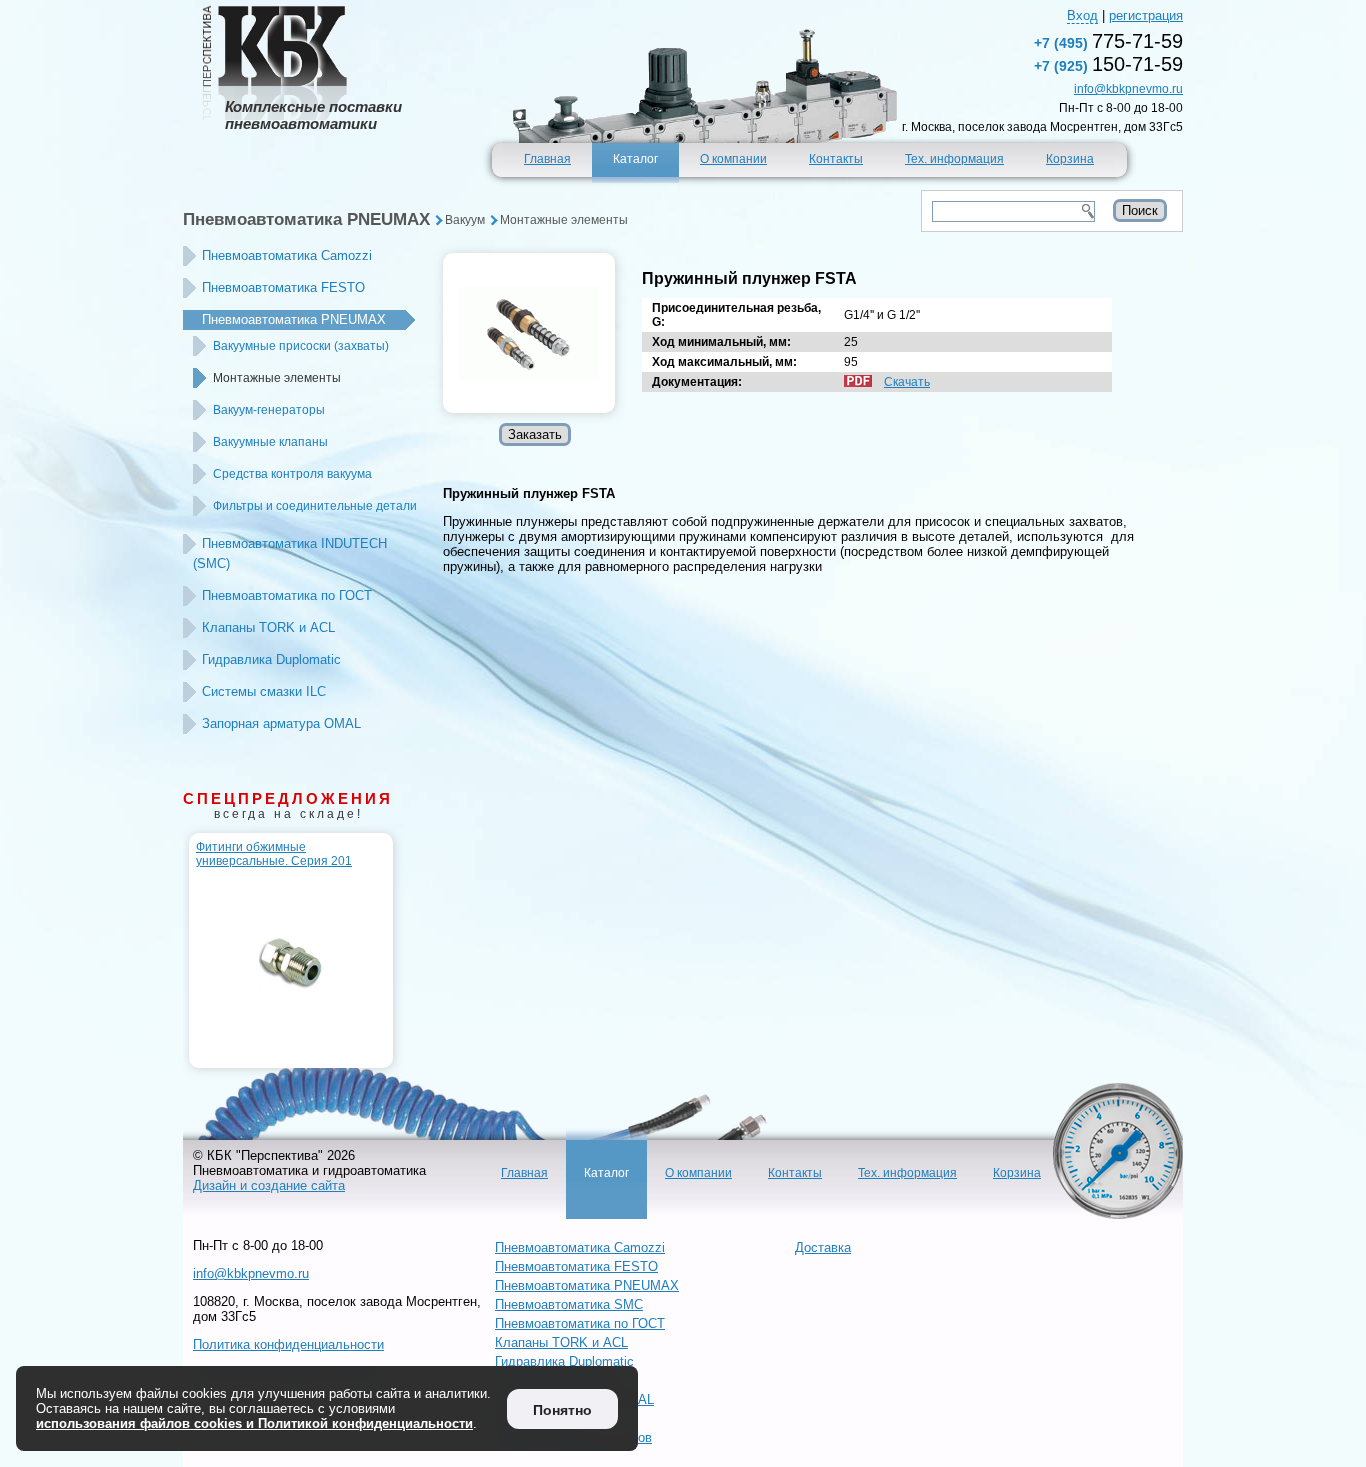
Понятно (562, 1410)
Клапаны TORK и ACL (268, 627)
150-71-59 (1108, 64)
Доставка (823, 1247)
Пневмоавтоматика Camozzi (287, 255)
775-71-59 (1108, 41)
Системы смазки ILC (264, 691)
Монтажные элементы (564, 220)
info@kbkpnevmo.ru (1128, 89)
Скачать (907, 382)
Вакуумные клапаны (270, 442)
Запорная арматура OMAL (281, 723)
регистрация (1146, 15)
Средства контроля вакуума (292, 474)
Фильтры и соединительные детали (315, 506)
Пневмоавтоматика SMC (569, 1304)
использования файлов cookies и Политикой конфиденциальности (254, 1423)
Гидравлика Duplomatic (271, 659)
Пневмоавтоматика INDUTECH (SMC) (290, 553)
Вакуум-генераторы (269, 410)
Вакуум (465, 220)
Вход (1082, 15)
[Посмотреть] (529, 333)
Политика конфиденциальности (288, 1344)
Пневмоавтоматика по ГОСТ (287, 595)
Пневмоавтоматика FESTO (283, 287)
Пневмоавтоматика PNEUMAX (306, 219)
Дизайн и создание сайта (269, 1185)
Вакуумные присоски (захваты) (301, 346)
